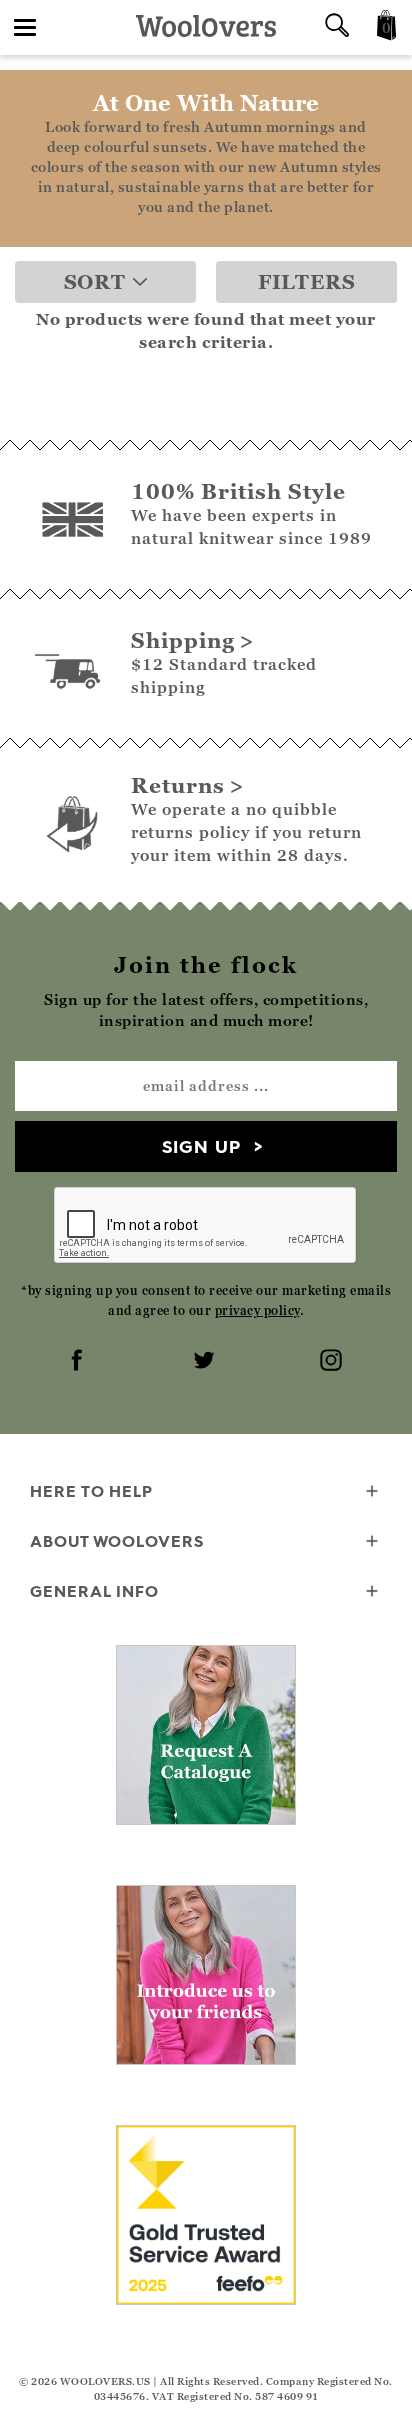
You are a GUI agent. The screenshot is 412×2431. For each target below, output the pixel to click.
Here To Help (91, 1491)
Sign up (201, 1146)
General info (94, 1591)
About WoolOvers (117, 1541)
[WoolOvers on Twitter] (206, 1362)
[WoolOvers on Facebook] (79, 1362)
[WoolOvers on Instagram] (333, 1362)
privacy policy (257, 1310)
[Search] (337, 27)
